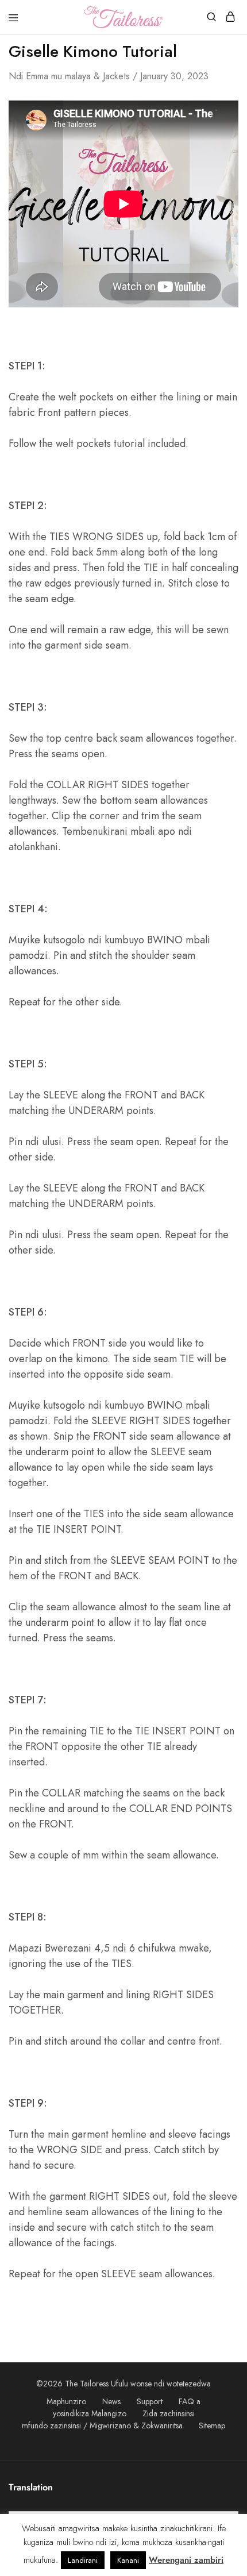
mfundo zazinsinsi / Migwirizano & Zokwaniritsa (102, 2425)
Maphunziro (66, 2401)
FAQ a (190, 2401)
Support (150, 2401)
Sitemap (212, 2425)
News (111, 2401)
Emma (37, 76)
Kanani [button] (128, 2560)
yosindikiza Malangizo (90, 2413)
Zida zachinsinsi (169, 2413)
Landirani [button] (83, 2560)
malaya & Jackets (97, 76)
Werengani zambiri (186, 2560)
